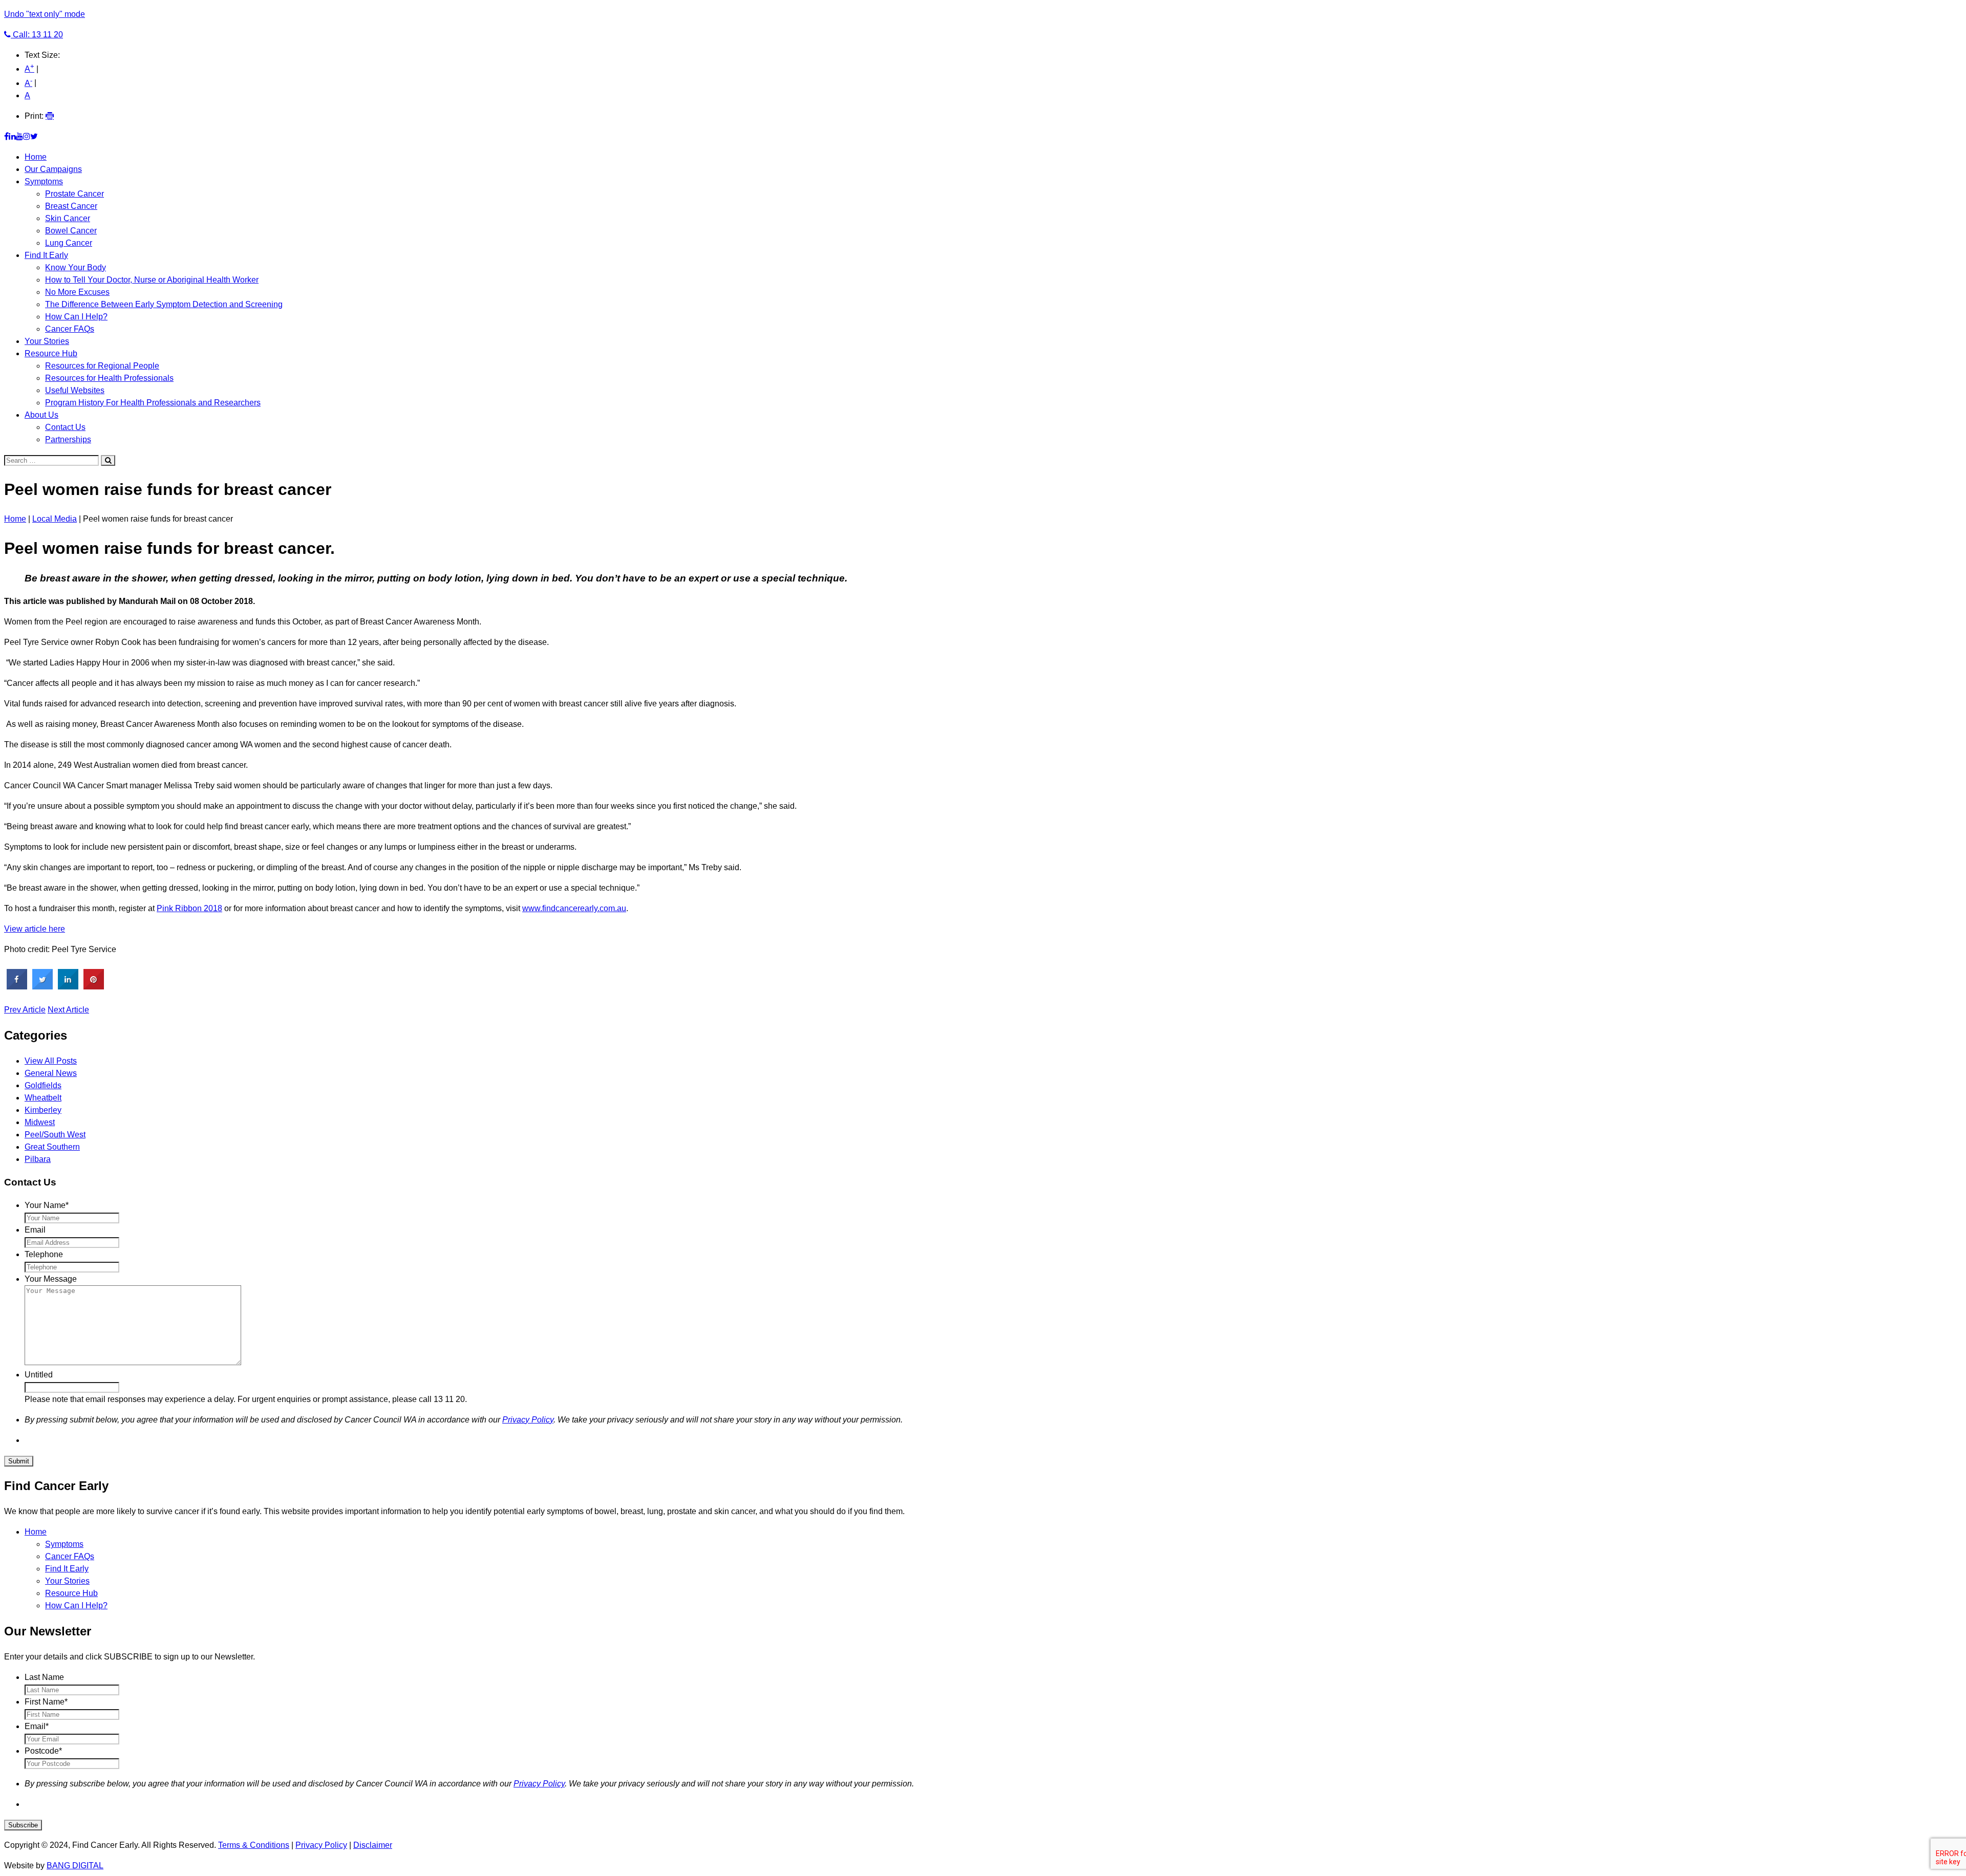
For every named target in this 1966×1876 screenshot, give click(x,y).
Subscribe (23, 1825)
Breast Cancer (71, 206)
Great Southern (52, 1147)
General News (51, 1073)
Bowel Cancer (71, 231)
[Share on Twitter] (42, 986)
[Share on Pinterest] (94, 986)
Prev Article (25, 1010)
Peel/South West (55, 1135)
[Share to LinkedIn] (68, 986)
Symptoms (44, 181)
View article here (35, 929)
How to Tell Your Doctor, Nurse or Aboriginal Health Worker (152, 280)
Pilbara (38, 1159)
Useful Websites (75, 390)
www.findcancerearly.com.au (574, 908)
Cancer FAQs (70, 329)
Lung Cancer (69, 243)
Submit (19, 1461)
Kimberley (43, 1110)
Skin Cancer (68, 218)
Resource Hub (51, 353)
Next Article (68, 1010)
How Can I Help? (76, 317)
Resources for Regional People (102, 366)
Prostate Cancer (74, 194)
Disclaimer (373, 1845)
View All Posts (51, 1061)
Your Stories (47, 341)
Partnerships (68, 439)
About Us (41, 415)
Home (36, 157)
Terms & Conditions (254, 1845)
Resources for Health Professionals (109, 378)
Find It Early (46, 255)
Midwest (40, 1122)
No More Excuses (77, 292)
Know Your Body (76, 267)
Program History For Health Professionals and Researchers (153, 403)
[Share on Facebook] (17, 986)
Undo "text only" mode (45, 14)
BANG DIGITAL (75, 1866)
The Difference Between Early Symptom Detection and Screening (164, 304)
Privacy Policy (528, 1420)
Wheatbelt (43, 1098)
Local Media (55, 519)
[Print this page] (50, 116)
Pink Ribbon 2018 (189, 908)
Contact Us (65, 427)
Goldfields (43, 1085)
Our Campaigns (53, 169)
